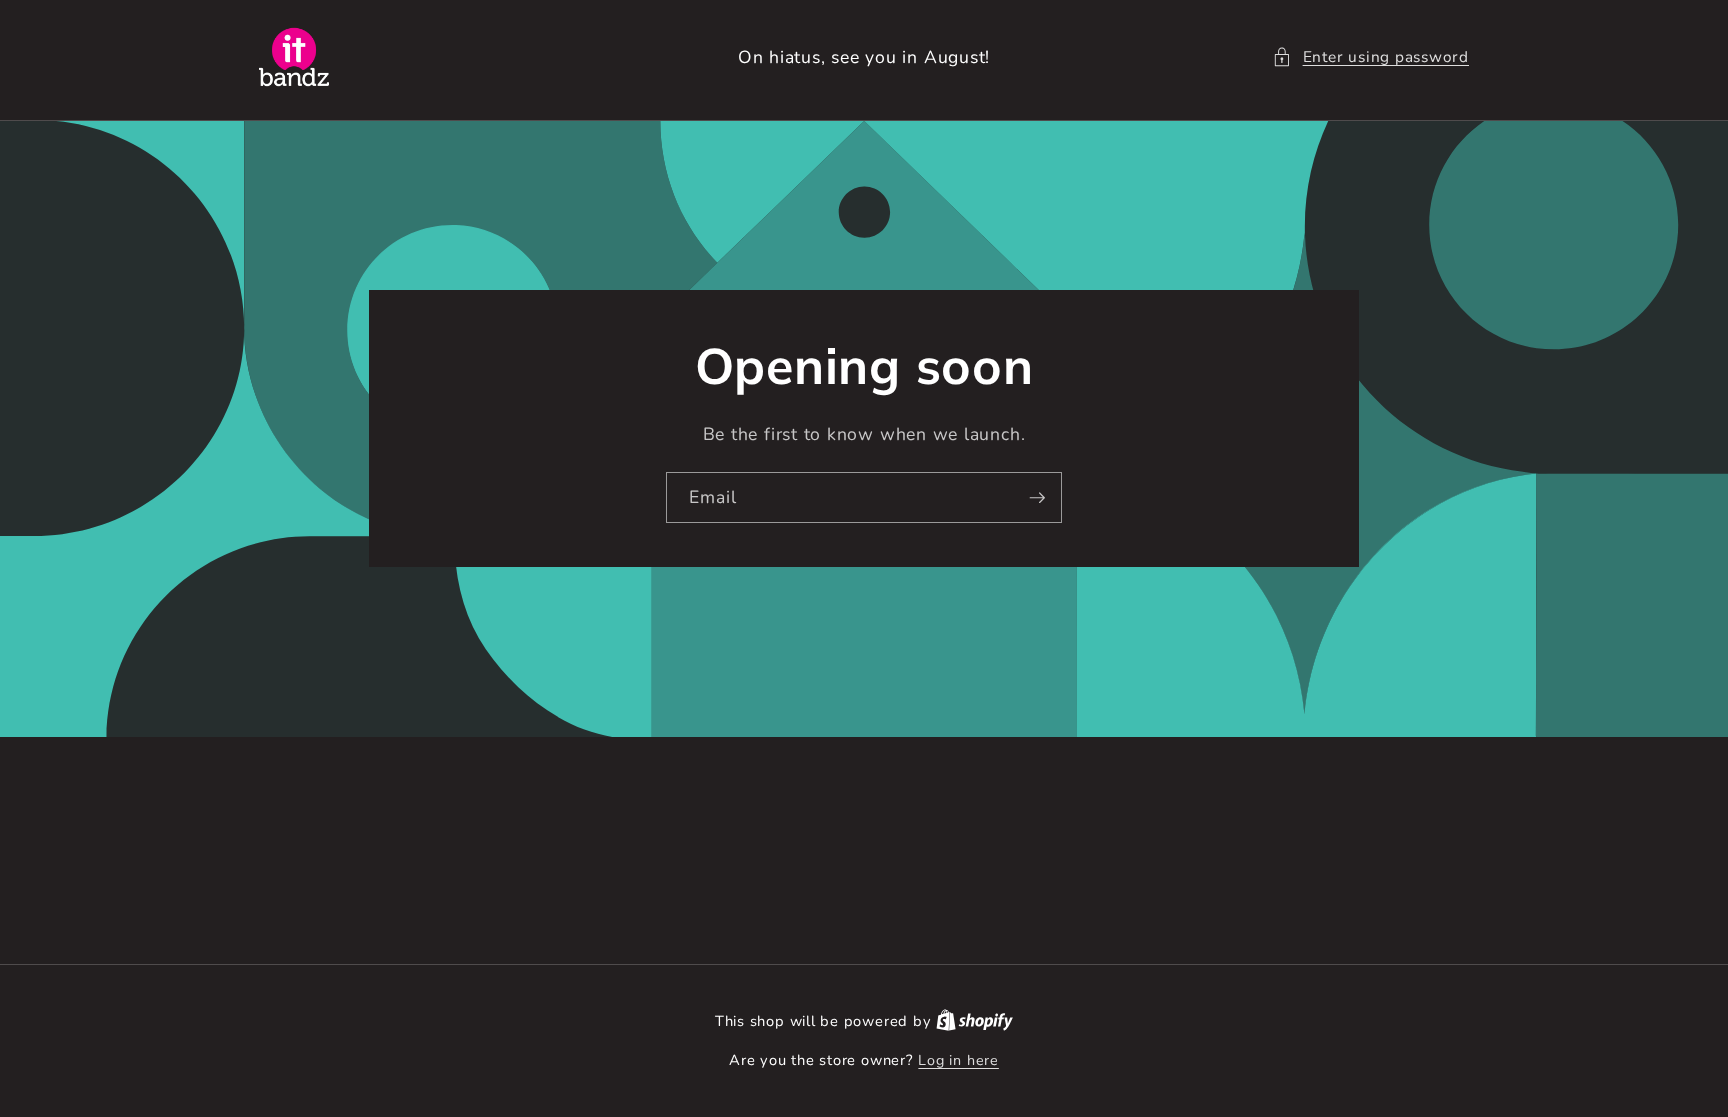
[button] (1370, 57)
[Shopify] (974, 1021)
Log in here (958, 1060)
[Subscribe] (1037, 498)
